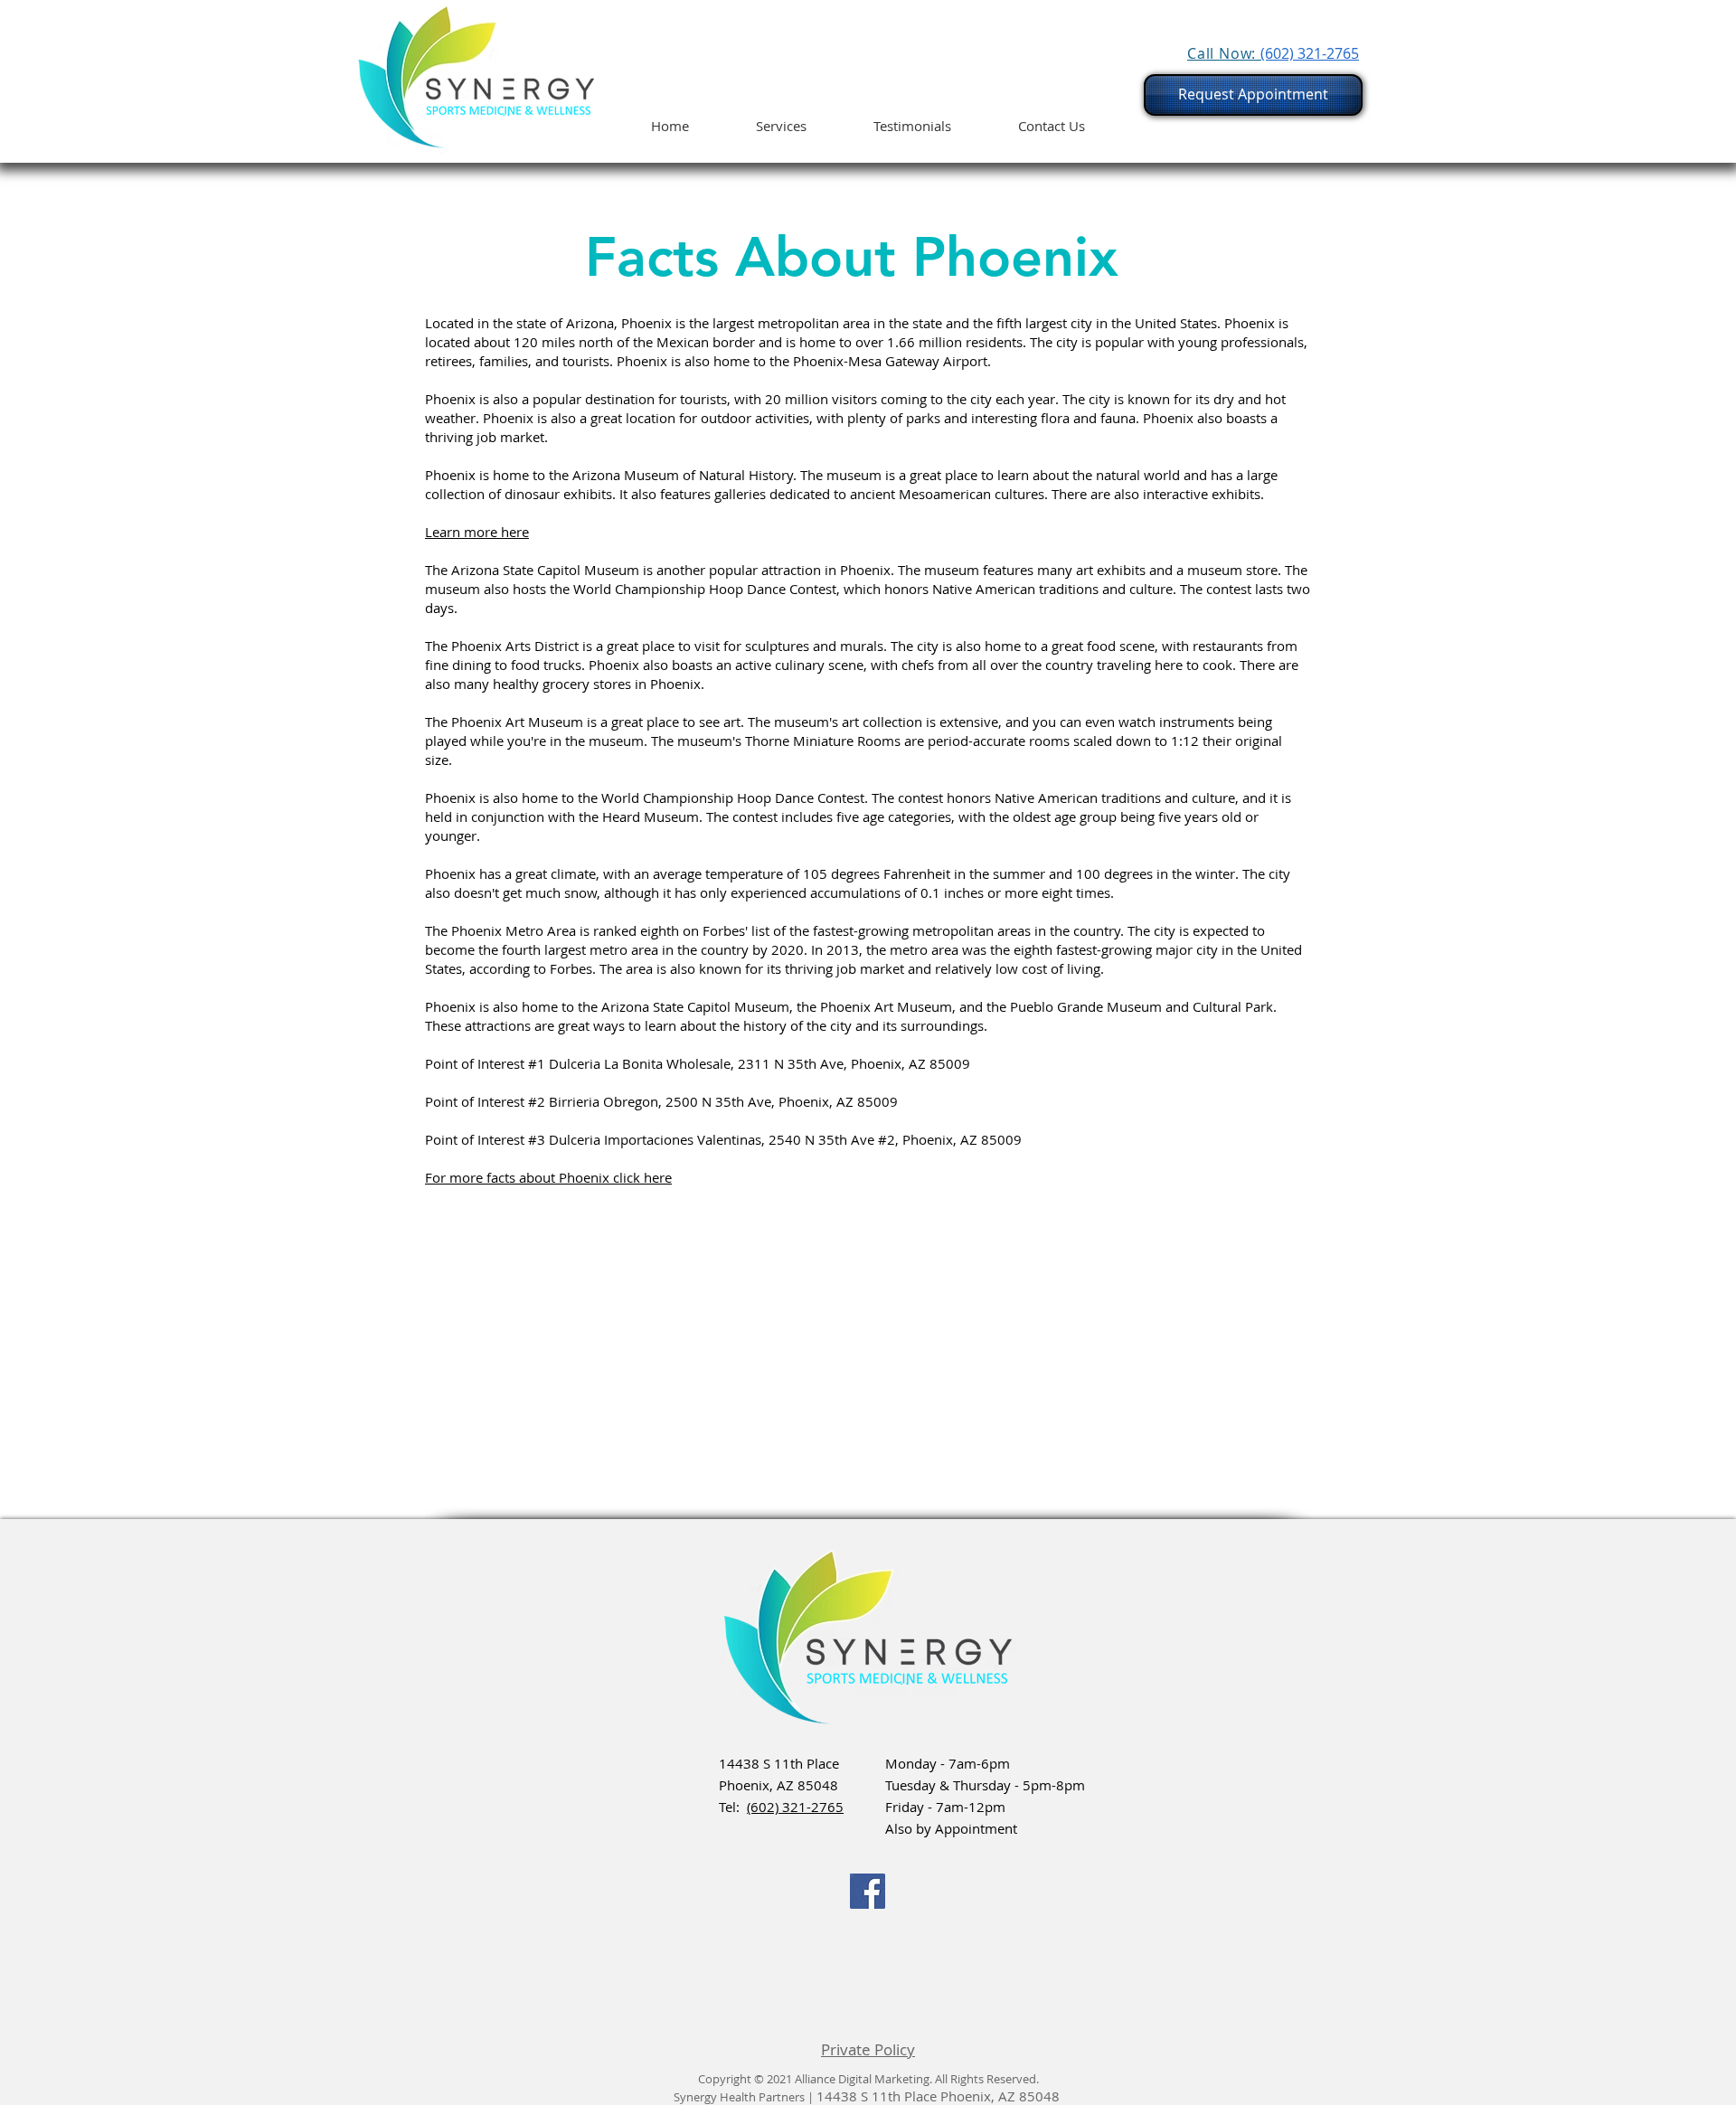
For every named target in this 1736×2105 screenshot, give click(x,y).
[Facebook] (868, 1891)
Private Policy (868, 2049)
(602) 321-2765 (795, 1807)
